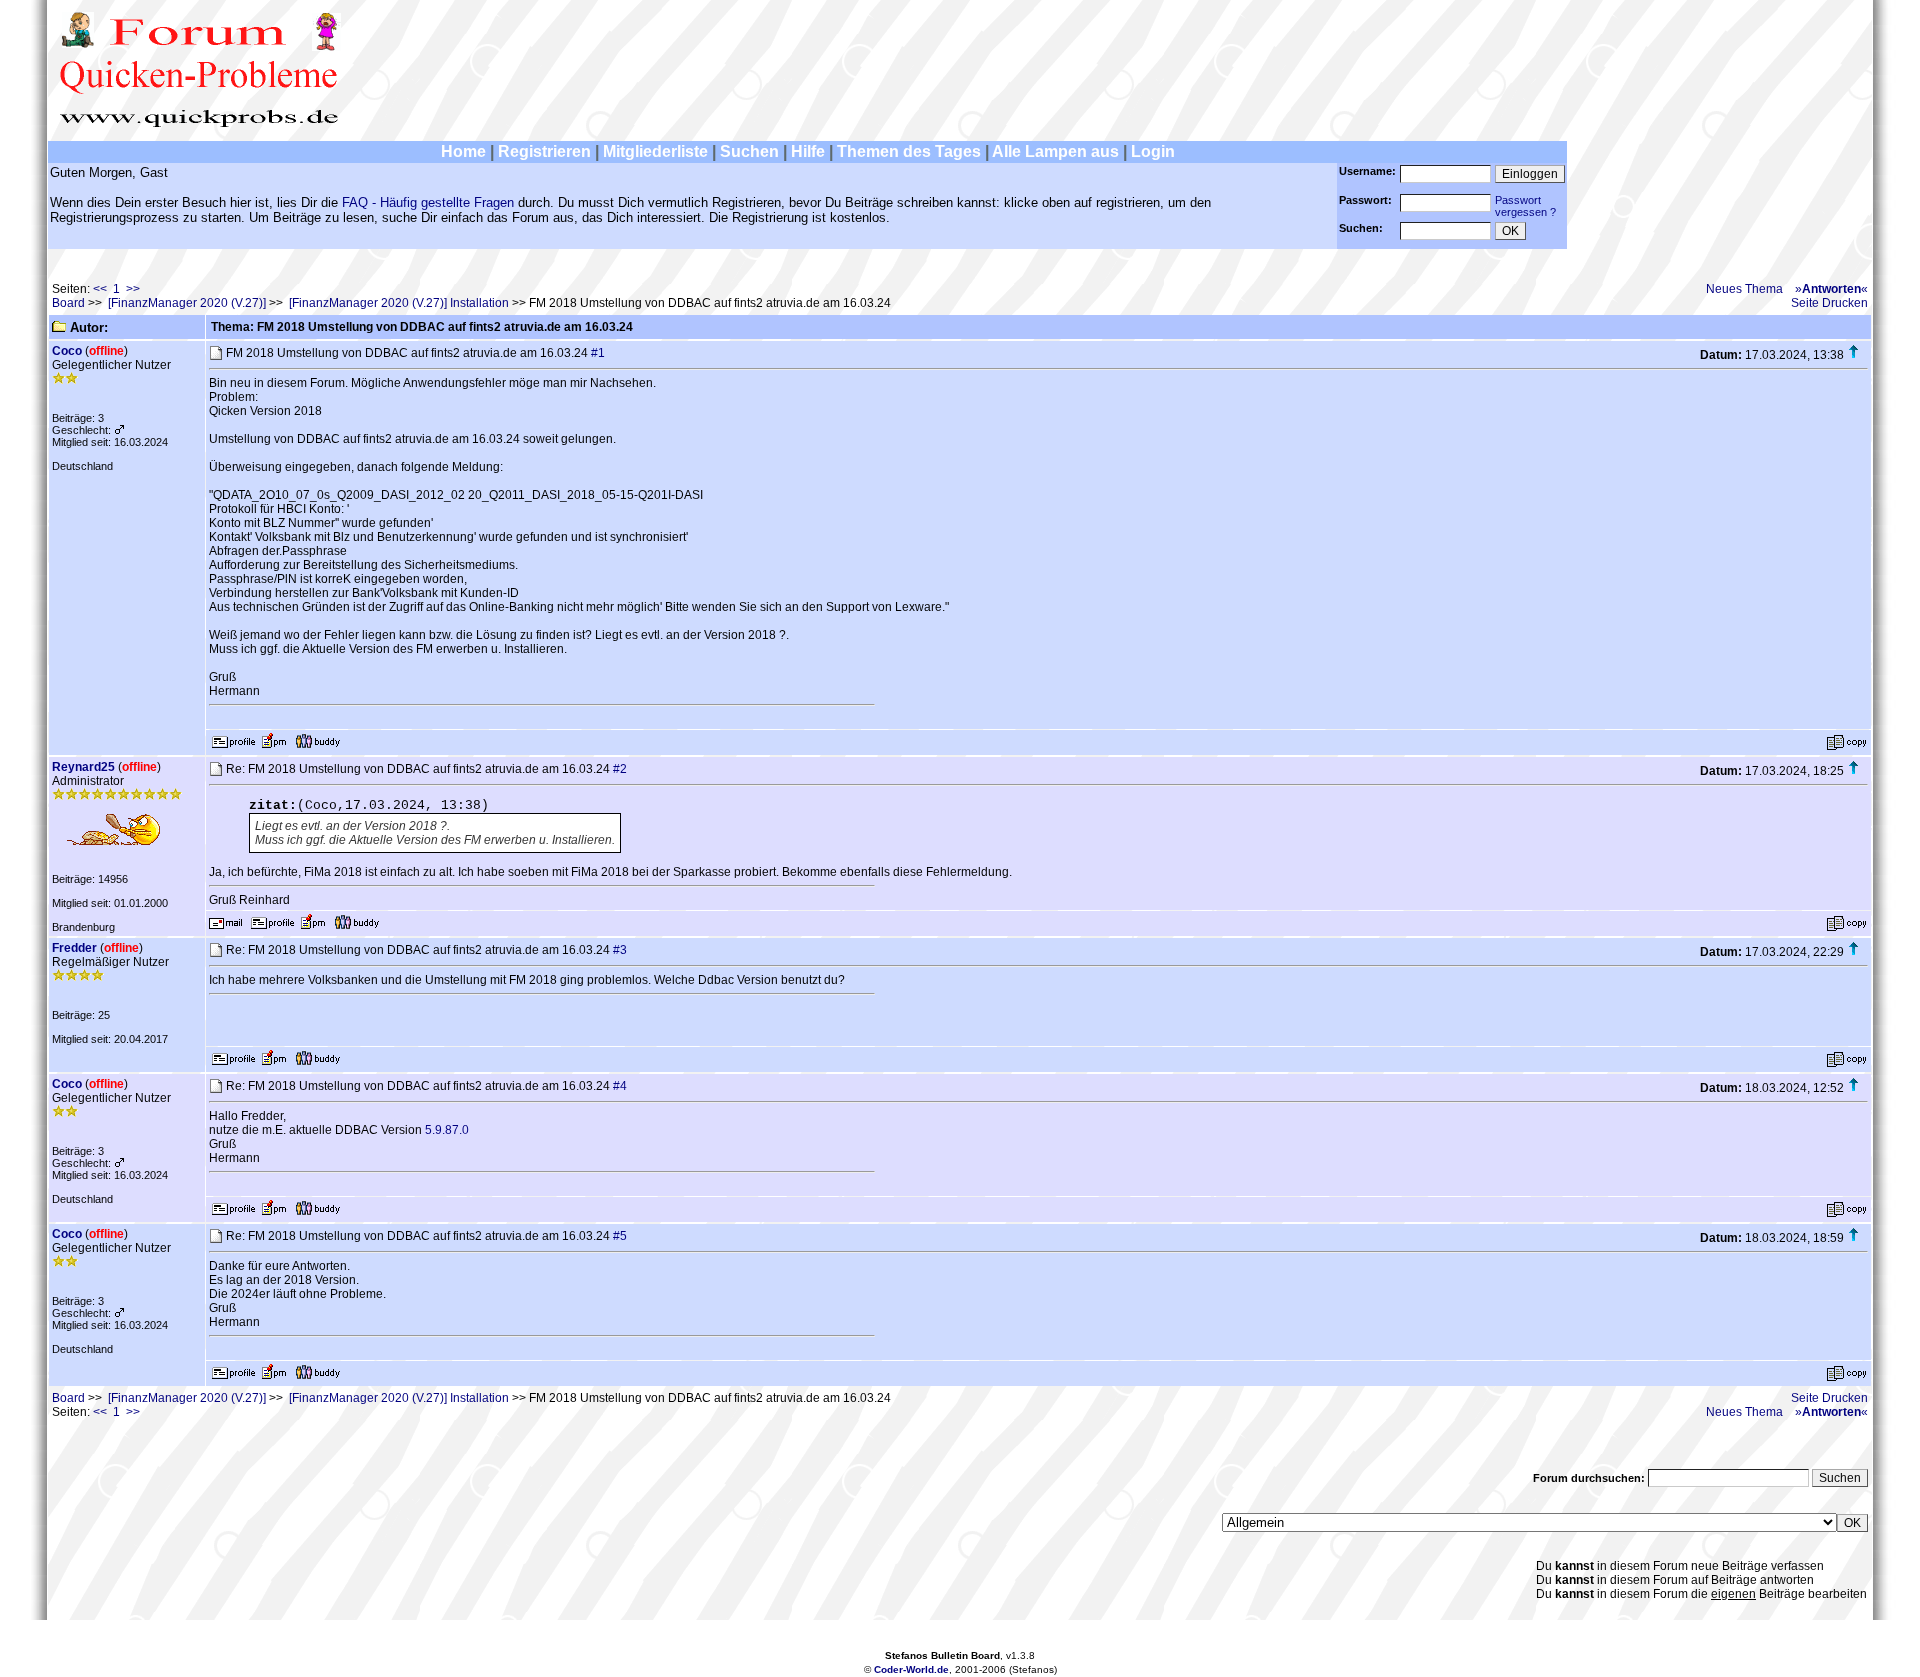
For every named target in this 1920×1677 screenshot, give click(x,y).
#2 (620, 769)
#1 (598, 353)
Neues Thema (1744, 289)
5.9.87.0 (447, 1130)
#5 (620, 1236)
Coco (67, 351)
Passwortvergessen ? (1525, 206)
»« (1831, 289)
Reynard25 (83, 767)
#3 (620, 950)
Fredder (74, 948)
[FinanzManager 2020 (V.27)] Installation (399, 303)
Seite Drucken (1829, 303)
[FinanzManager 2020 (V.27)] (187, 303)
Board (68, 303)
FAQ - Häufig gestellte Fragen (428, 202)
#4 (620, 1086)
